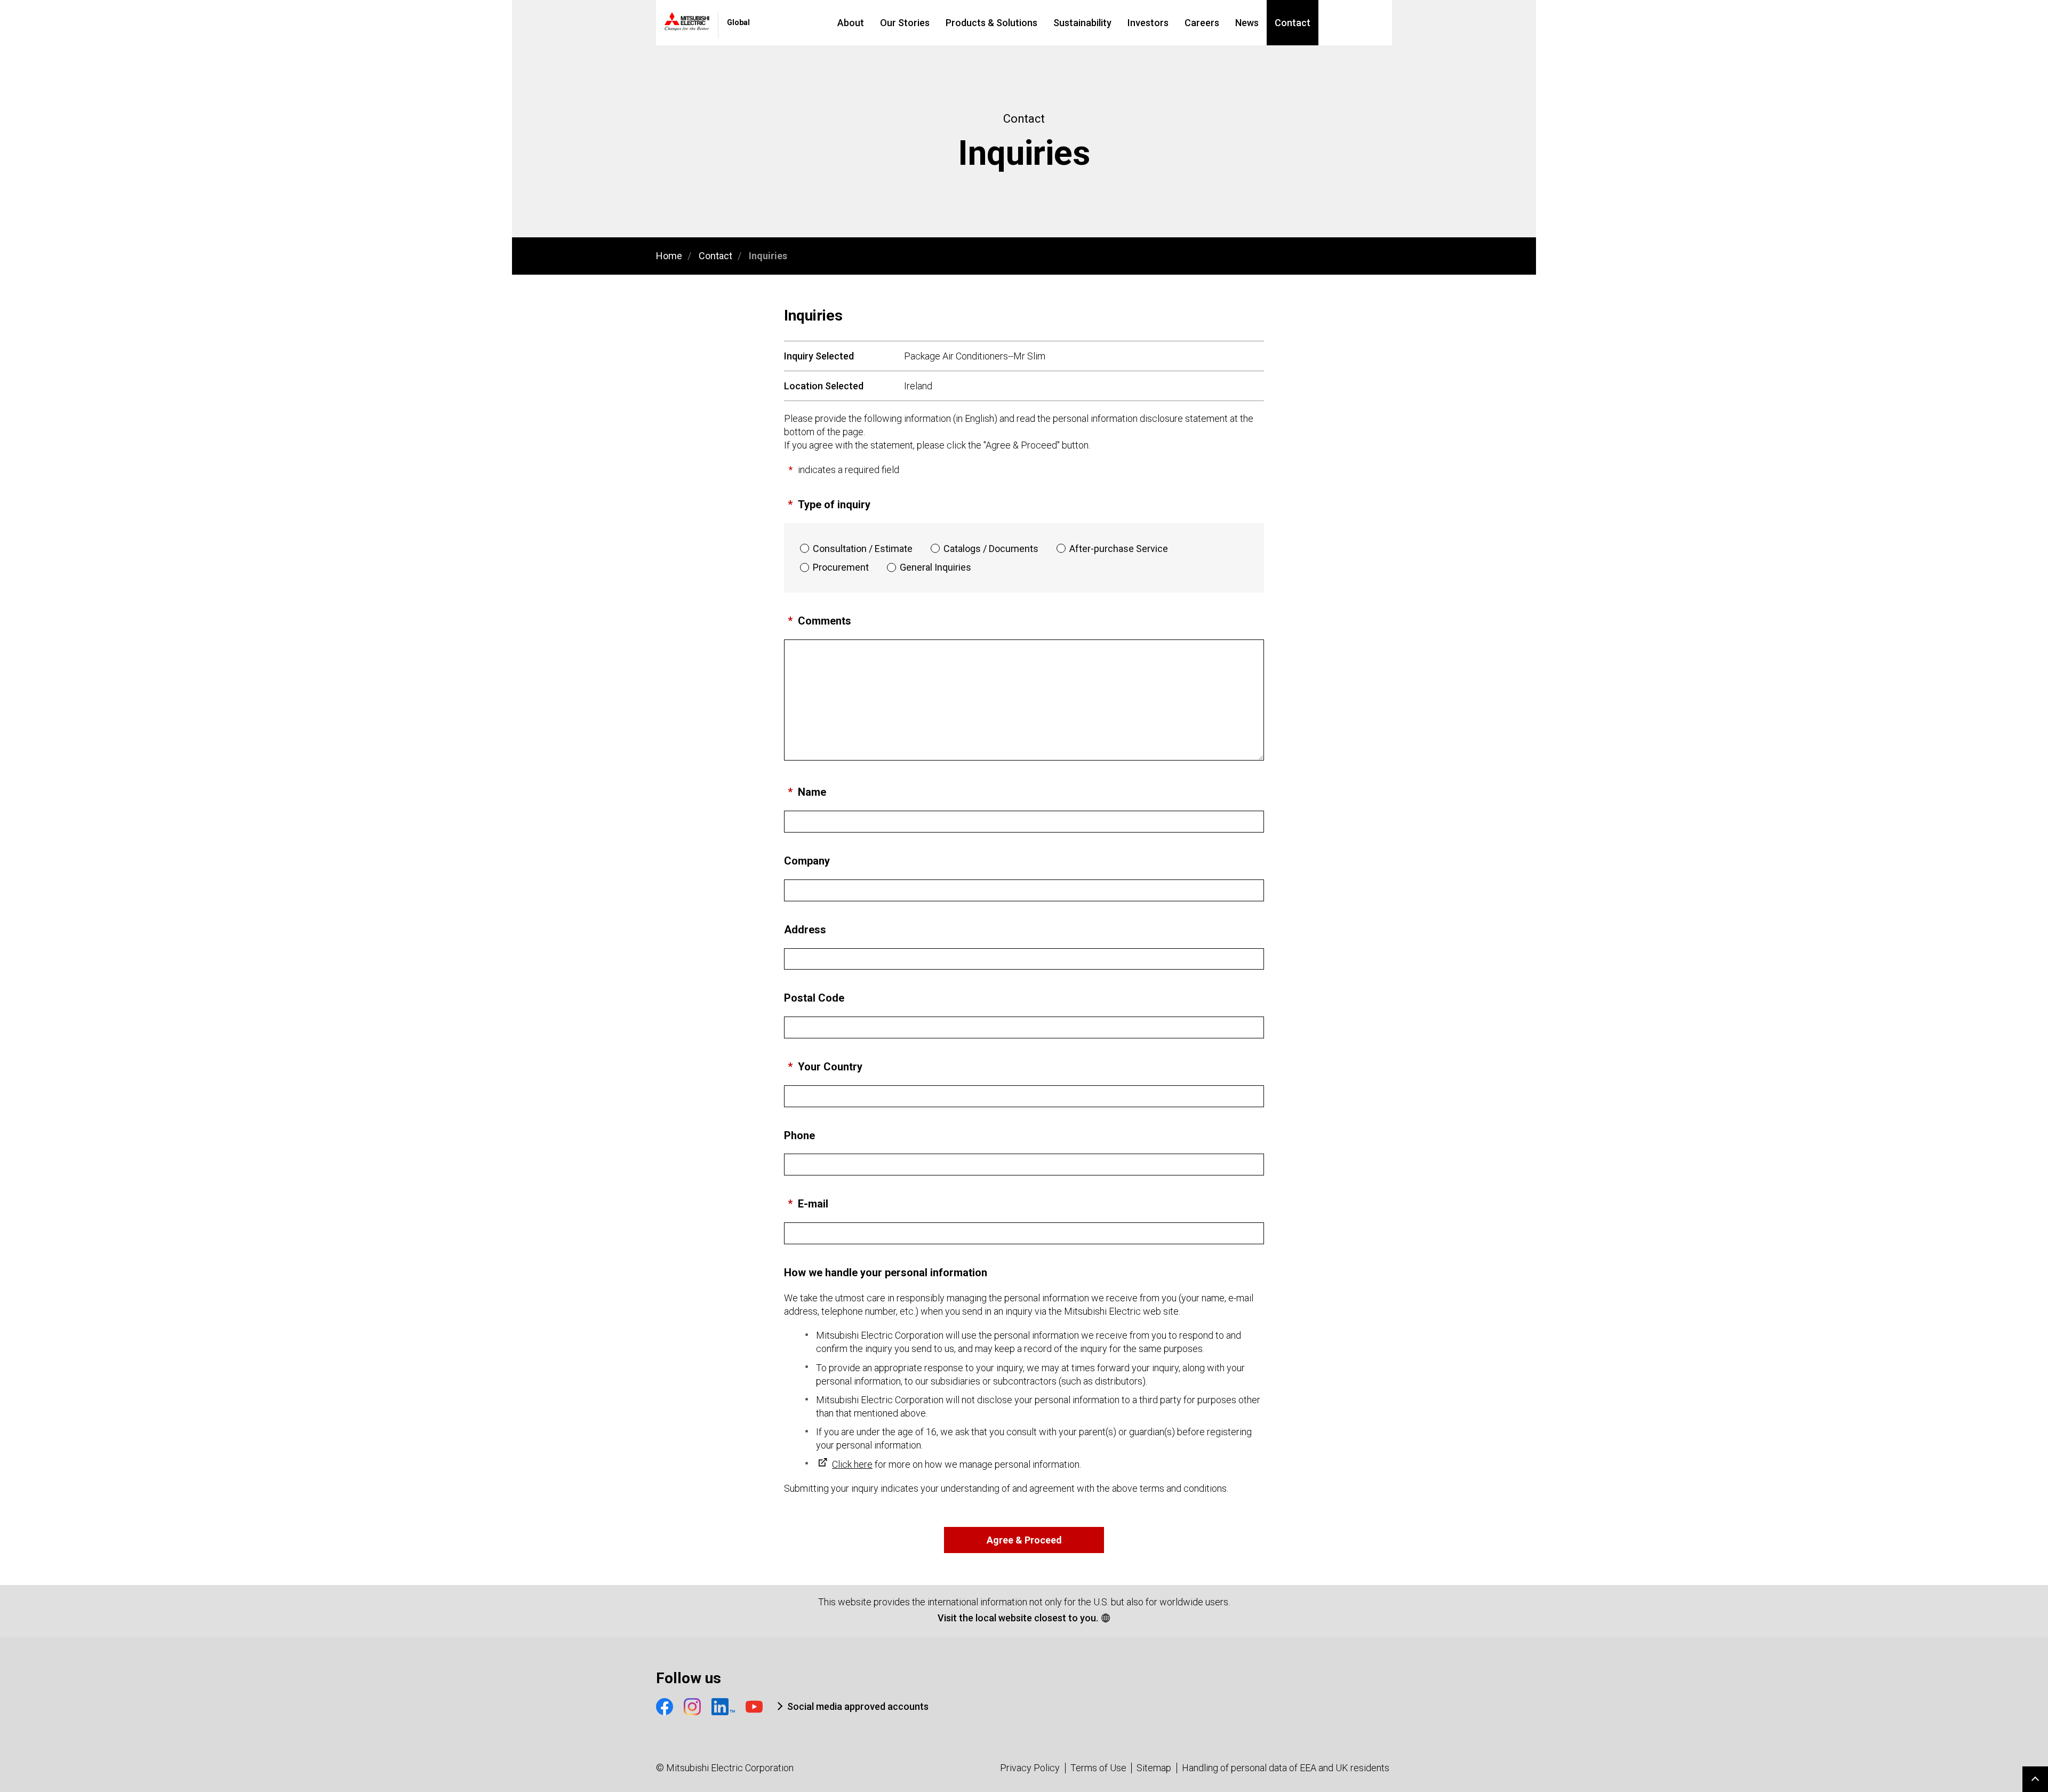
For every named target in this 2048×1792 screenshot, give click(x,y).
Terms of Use (1098, 1768)
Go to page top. (2035, 1779)
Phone (799, 1135)
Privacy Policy (1030, 1768)
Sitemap (1154, 1768)
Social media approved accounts (858, 1706)
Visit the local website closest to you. (1018, 1618)
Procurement (841, 567)
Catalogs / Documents (991, 549)
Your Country (830, 1067)
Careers (1202, 23)
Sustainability (1082, 23)
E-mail (813, 1204)
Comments (825, 621)
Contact (1293, 23)
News (1247, 23)
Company (807, 861)
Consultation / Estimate (863, 549)
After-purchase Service (1119, 549)
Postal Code (814, 998)
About (851, 23)
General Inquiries (935, 567)
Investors (1148, 23)
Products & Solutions (991, 23)
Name (812, 792)
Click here (852, 1464)
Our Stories (905, 23)
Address (805, 930)
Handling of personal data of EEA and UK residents (1286, 1768)
